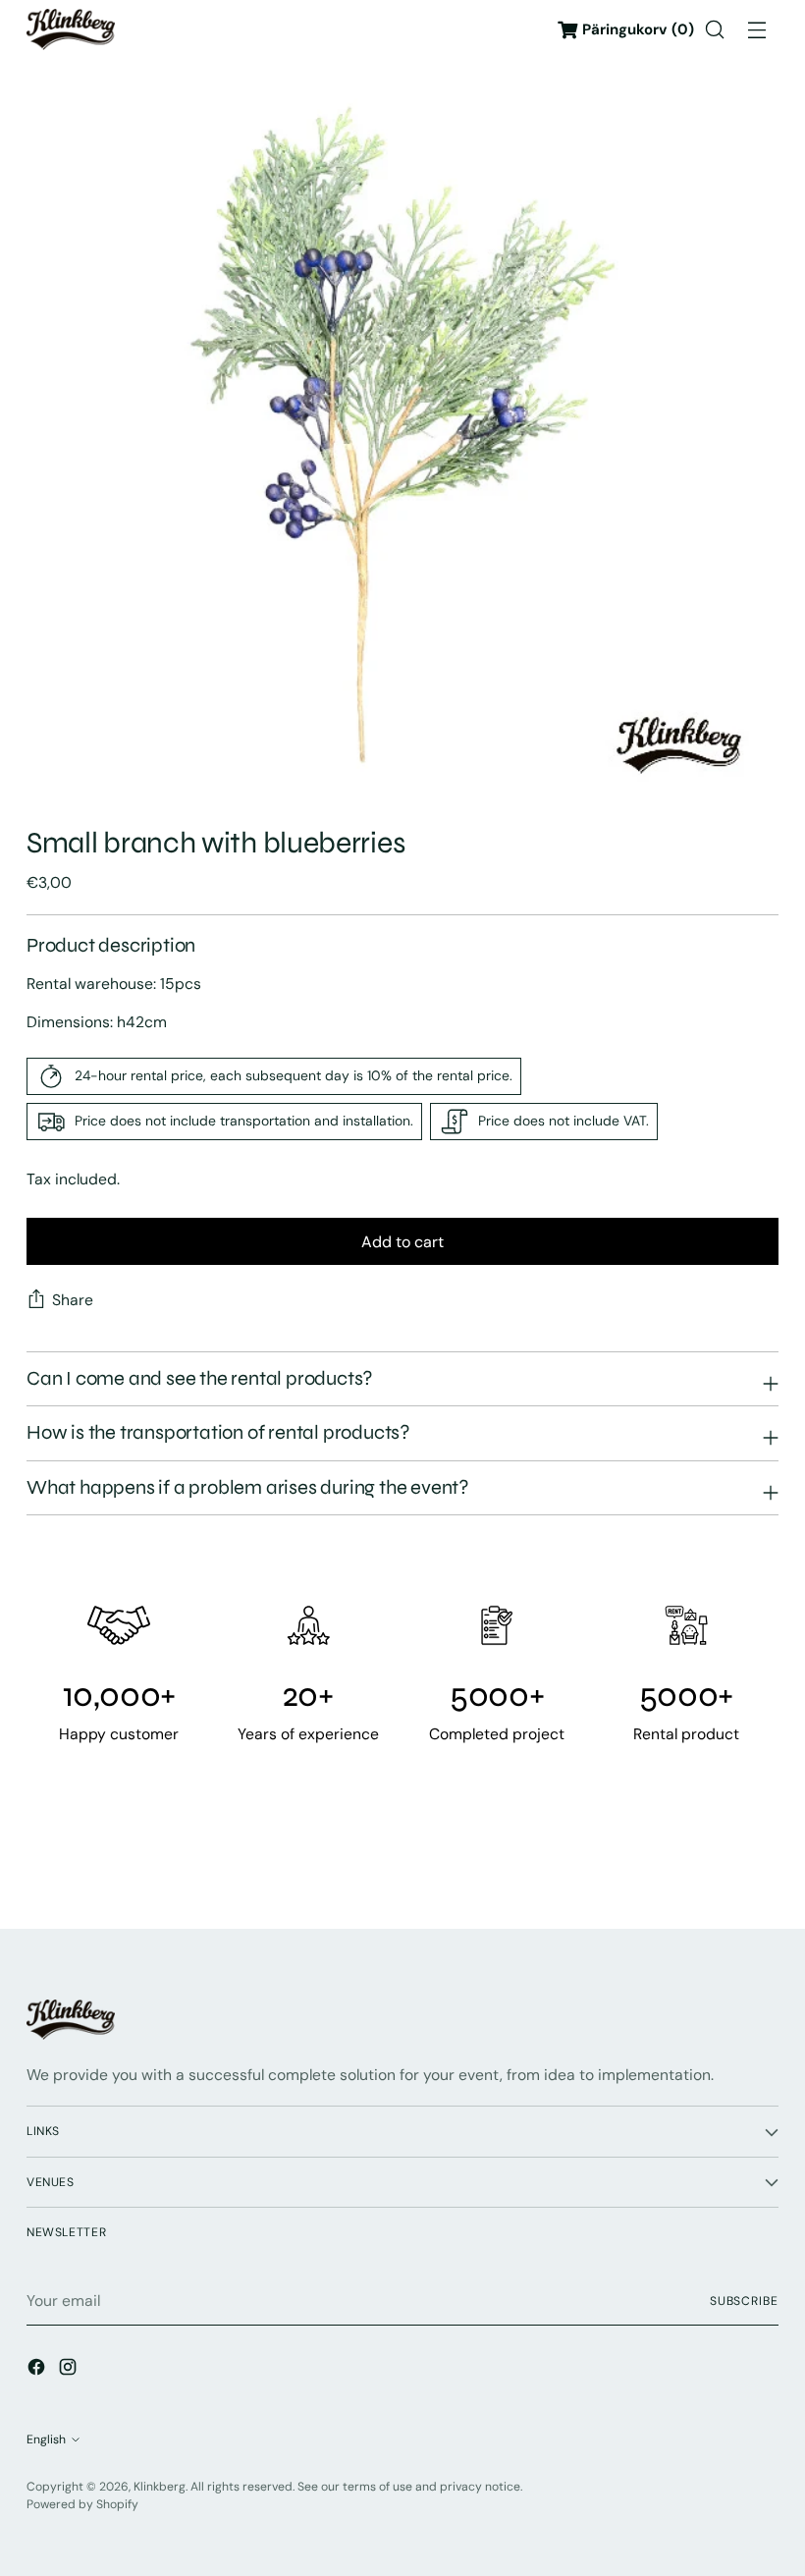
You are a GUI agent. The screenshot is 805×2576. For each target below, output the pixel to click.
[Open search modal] (715, 30)
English (46, 2439)
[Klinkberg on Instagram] (70, 2370)
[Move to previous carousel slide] (717, 1861)
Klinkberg (160, 2487)
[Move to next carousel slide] (762, 1860)
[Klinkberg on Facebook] (38, 2370)
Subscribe (744, 2301)
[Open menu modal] (757, 30)
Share (73, 1300)
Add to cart (402, 1242)
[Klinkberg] (71, 29)
